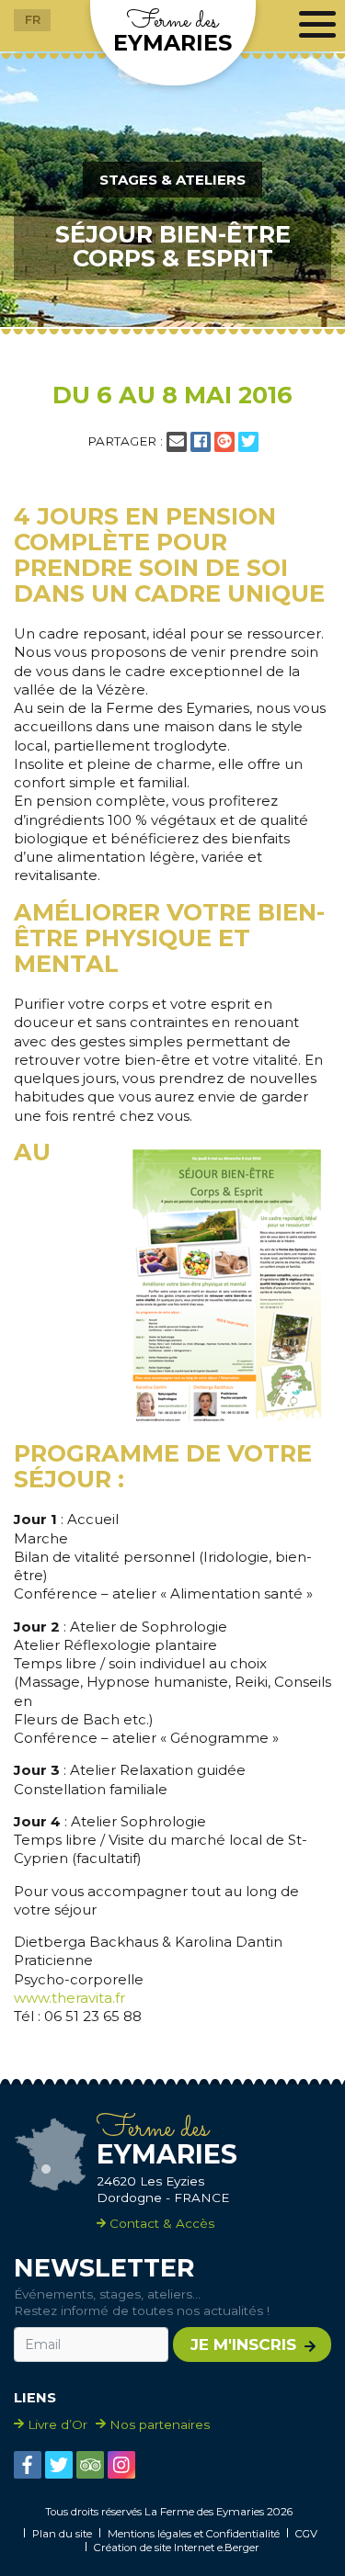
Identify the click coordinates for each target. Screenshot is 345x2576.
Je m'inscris (243, 2344)
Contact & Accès (160, 2223)
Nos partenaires (160, 2424)
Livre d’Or (57, 2424)
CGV (306, 2534)
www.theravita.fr (69, 1998)
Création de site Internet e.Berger (177, 2548)
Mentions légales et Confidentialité (194, 2534)
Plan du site (62, 2534)
